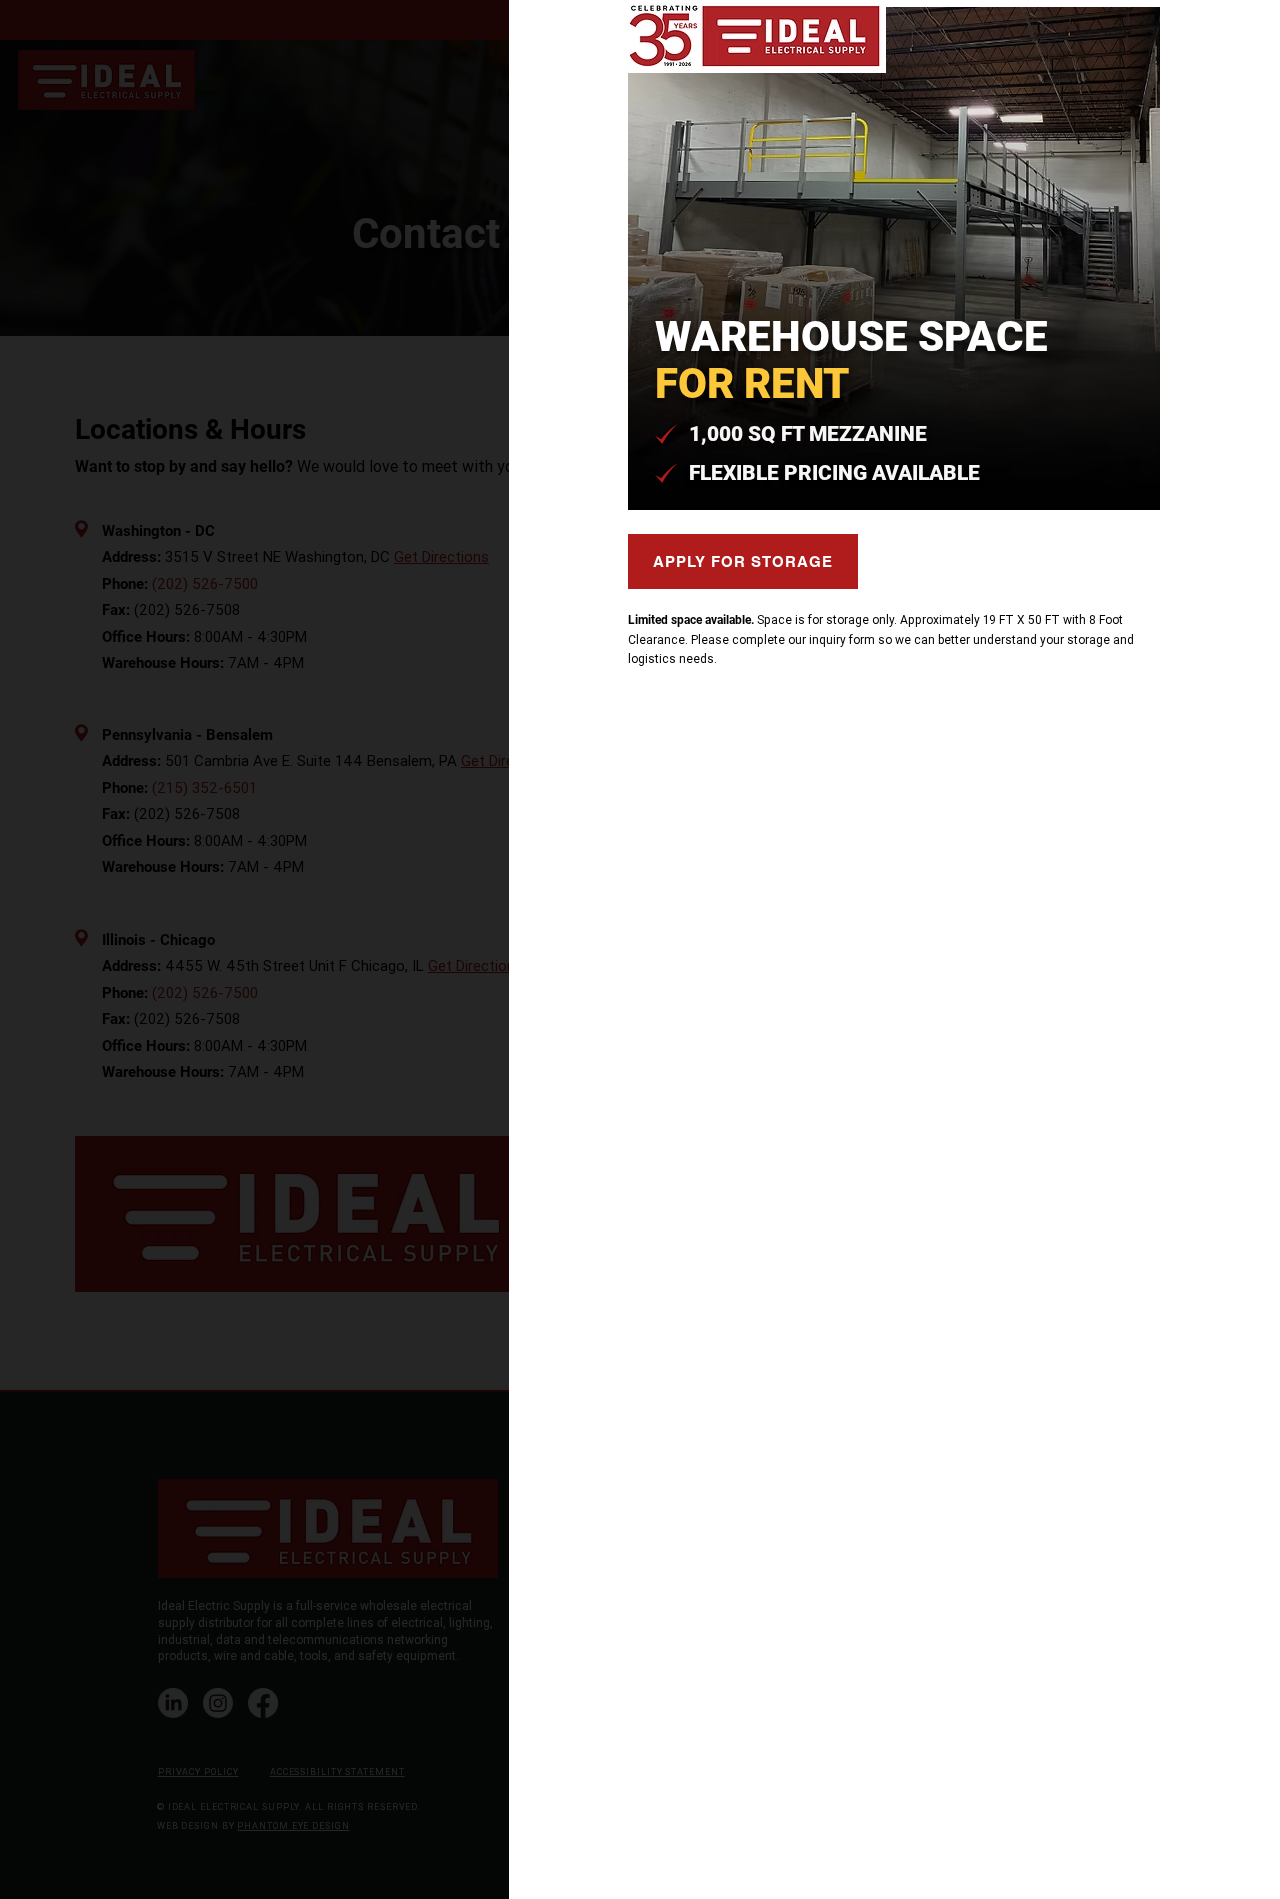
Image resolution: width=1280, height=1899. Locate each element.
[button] (1204, 37)
